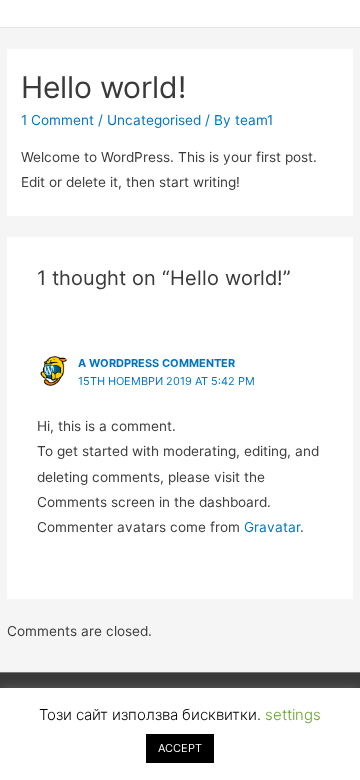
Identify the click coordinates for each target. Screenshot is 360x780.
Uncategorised (154, 120)
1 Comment (57, 120)
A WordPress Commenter (156, 363)
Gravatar (272, 527)
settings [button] (293, 714)
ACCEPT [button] (180, 748)
